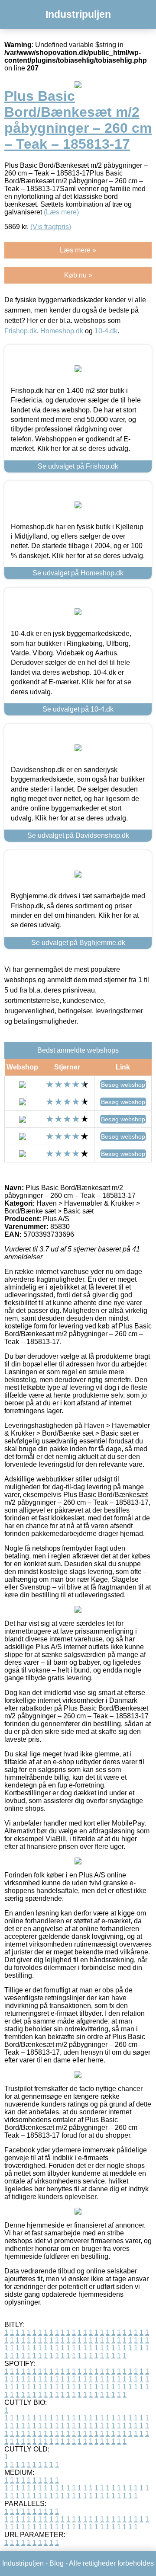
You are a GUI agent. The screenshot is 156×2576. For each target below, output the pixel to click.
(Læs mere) (61, 212)
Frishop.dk (21, 331)
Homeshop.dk (62, 331)
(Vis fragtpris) (51, 227)
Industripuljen (78, 14)
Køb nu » (78, 275)
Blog (57, 2563)
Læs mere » (78, 250)
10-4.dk (106, 331)
